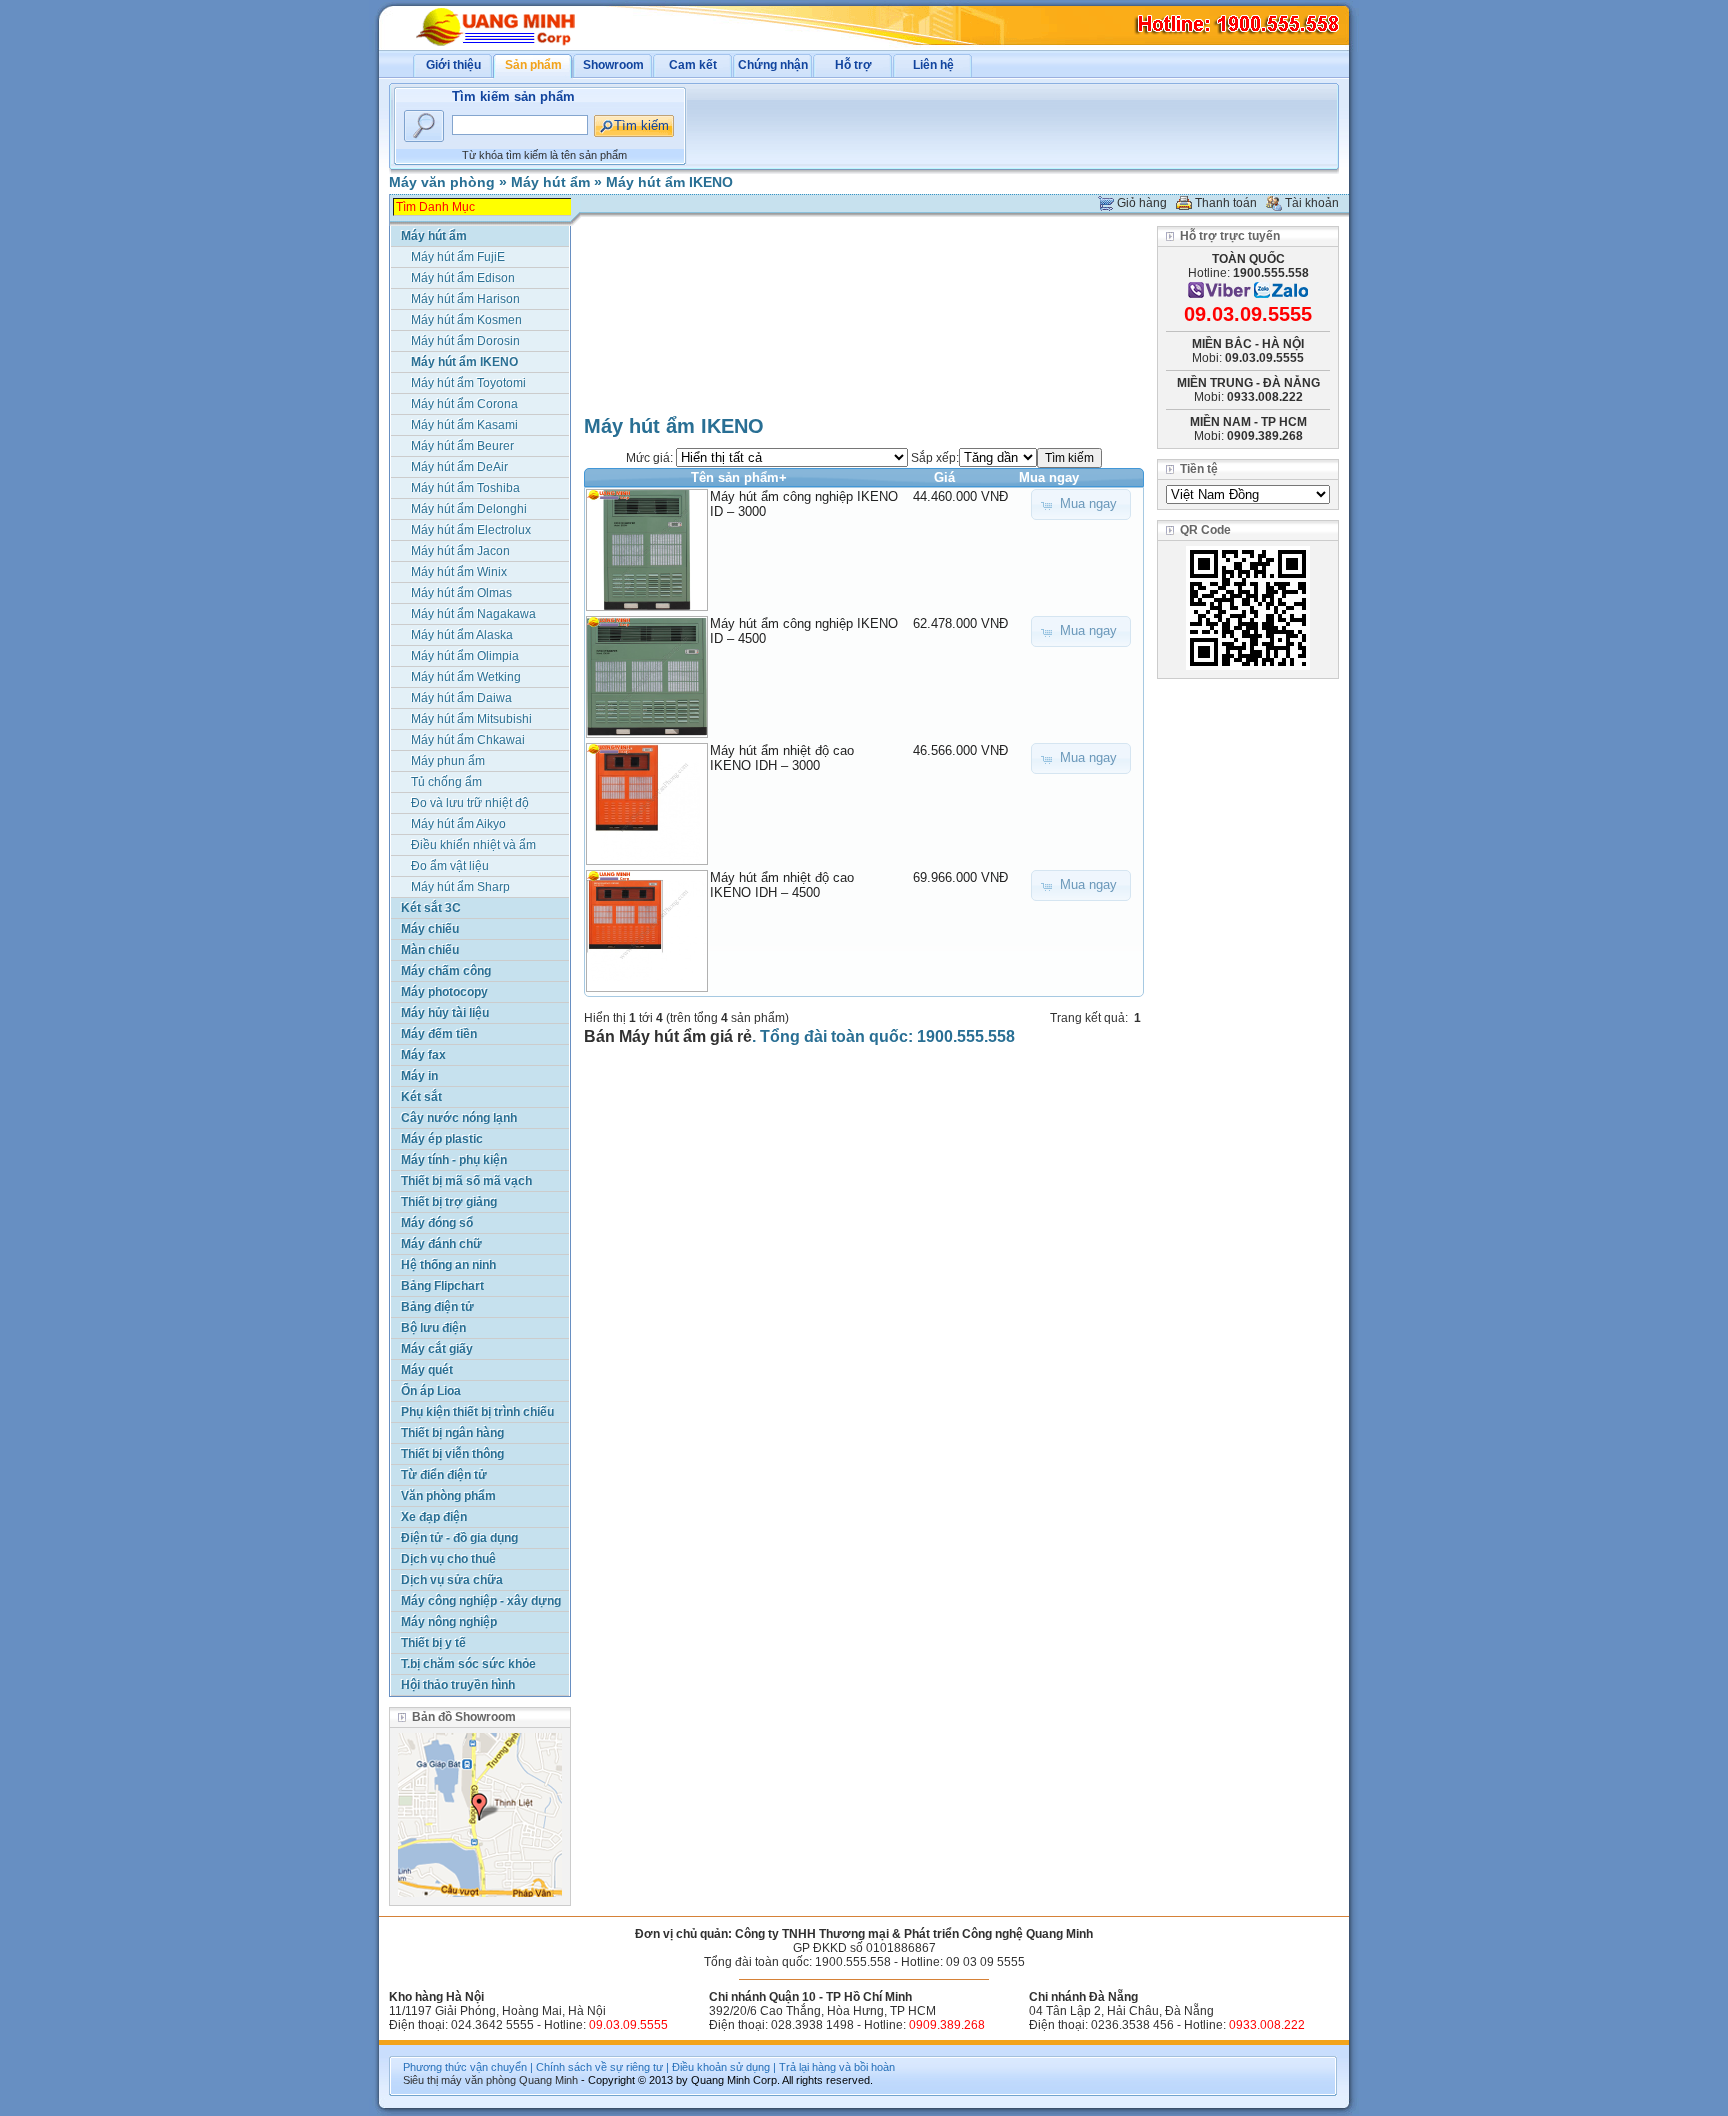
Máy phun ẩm (448, 761)
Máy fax (423, 1055)
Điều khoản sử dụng (721, 2067)
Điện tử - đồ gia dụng (459, 1538)
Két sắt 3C (431, 908)
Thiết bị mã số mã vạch (466, 1181)
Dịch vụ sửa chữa (452, 1580)
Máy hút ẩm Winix (459, 572)
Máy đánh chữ (441, 1244)
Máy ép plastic (442, 1139)
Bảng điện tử (437, 1307)
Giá (944, 477)
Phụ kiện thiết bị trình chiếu (477, 1412)
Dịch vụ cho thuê (448, 1559)
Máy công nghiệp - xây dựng (481, 1601)
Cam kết (693, 65)
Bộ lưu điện (433, 1328)
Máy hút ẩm (550, 182)
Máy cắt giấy (437, 1349)
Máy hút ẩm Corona (464, 404)
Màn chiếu (430, 950)
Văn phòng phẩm (448, 1496)
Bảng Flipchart (442, 1286)
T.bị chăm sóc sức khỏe (468, 1664)
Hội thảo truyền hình (458, 1685)
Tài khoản (1312, 203)
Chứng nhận (773, 65)
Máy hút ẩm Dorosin (465, 341)
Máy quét (427, 1370)
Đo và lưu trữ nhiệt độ (470, 803)
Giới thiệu (453, 65)
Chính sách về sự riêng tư (599, 2067)
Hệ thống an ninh (448, 1265)
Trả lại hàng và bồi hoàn (837, 2067)
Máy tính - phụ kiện (454, 1160)
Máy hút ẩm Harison (465, 299)
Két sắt (421, 1097)
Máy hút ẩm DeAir (459, 467)
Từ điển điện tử (444, 1475)
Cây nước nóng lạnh (459, 1118)
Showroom (613, 65)
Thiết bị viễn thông (452, 1454)
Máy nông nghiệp (449, 1622)
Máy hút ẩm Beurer (462, 446)
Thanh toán (1226, 203)
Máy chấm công (446, 971)
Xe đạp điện (434, 1517)
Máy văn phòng (442, 182)
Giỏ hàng (1142, 203)
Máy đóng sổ (437, 1223)
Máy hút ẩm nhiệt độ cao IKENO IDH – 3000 (782, 758)
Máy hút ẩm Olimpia (465, 656)
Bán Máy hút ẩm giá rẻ (668, 1036)
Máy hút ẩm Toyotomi (468, 383)
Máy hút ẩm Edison (463, 278)
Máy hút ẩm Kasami (464, 425)
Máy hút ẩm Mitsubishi (471, 719)
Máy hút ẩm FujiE (458, 257)
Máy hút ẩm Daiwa (461, 698)
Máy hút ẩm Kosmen (466, 320)
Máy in (419, 1076)
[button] (1081, 504)
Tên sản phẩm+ (739, 477)
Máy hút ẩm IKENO (669, 182)
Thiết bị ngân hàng (452, 1433)
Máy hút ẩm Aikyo (458, 824)
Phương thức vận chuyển (465, 2067)
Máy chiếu (430, 929)
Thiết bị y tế (433, 1643)
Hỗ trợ (853, 65)
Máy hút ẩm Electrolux (471, 530)
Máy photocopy (444, 992)
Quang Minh (548, 2080)
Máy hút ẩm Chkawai (468, 740)
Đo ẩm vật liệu (450, 866)
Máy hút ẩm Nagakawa (473, 614)
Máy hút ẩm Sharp (460, 887)
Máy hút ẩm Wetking (466, 677)
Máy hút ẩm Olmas (461, 593)
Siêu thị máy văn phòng (459, 2080)
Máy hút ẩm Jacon (460, 551)
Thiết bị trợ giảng (449, 1202)
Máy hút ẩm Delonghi (469, 509)
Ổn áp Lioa (431, 1391)
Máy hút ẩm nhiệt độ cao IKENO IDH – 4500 (782, 885)
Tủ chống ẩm (446, 782)
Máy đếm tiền (439, 1034)
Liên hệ (933, 65)
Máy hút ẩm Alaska (462, 635)
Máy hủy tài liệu (445, 1013)
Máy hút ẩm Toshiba (465, 488)
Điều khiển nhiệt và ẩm (473, 845)
